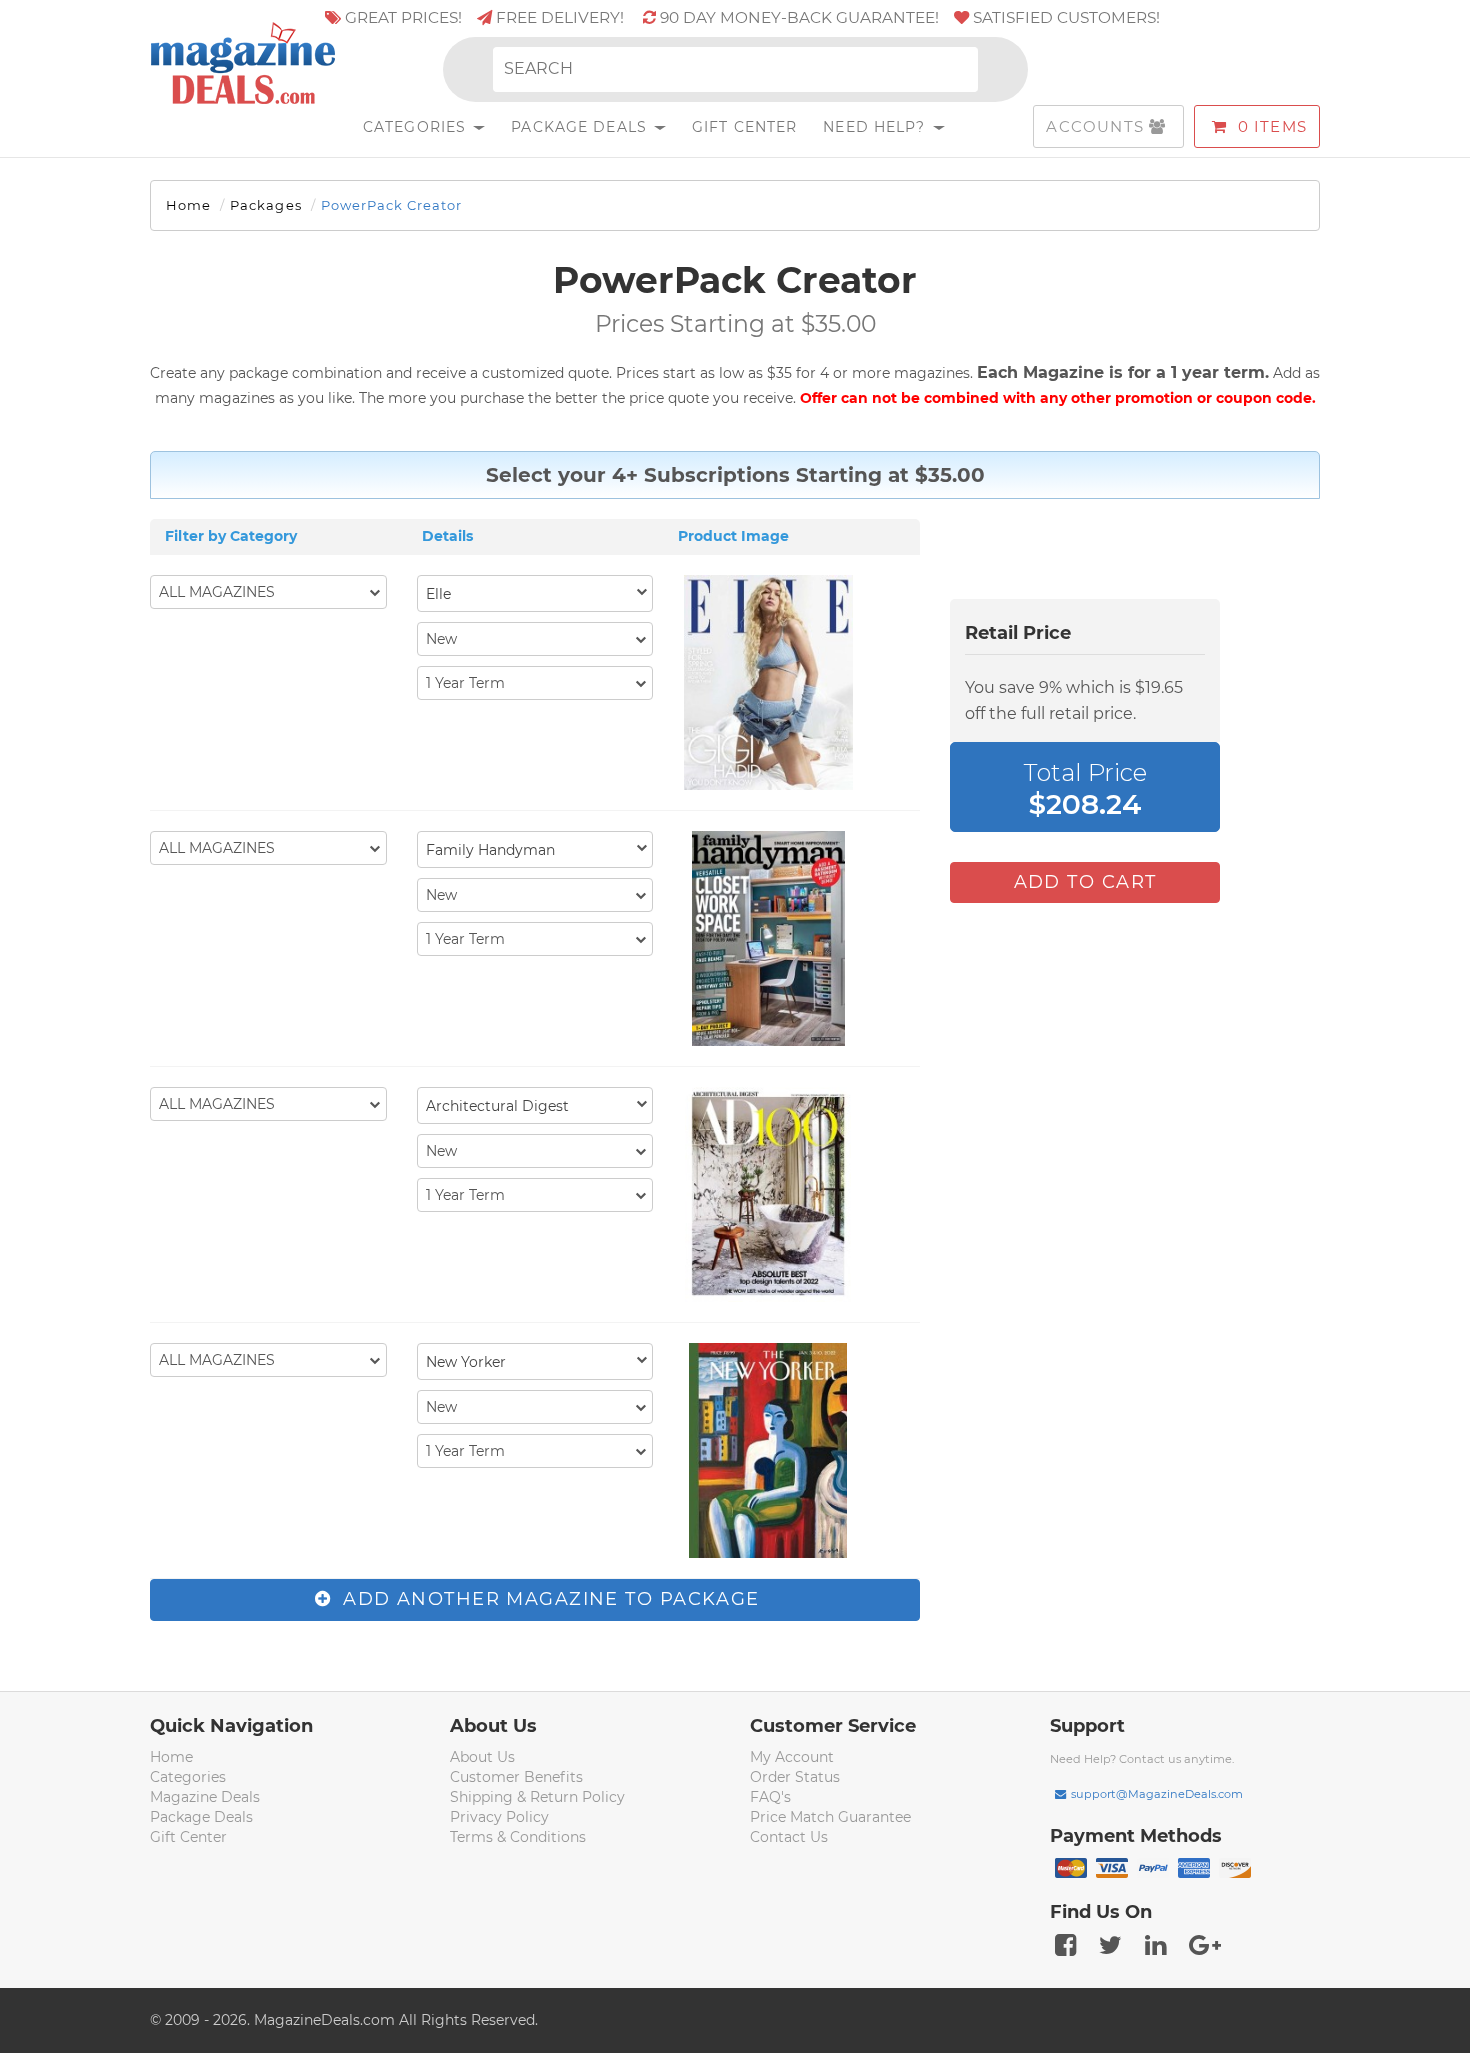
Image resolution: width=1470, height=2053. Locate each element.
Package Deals (581, 127)
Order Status (795, 1777)
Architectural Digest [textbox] (497, 1106)
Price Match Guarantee (830, 1817)
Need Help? (876, 127)
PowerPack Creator (392, 205)
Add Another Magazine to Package (548, 1599)
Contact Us (789, 1837)
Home (188, 205)
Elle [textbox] (438, 594)
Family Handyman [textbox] (490, 850)
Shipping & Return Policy (537, 1797)
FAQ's (770, 1797)
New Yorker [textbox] (466, 1362)
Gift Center (744, 127)
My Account (792, 1757)
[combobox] (535, 593)
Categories (417, 127)
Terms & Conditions (518, 1837)
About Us (482, 1757)
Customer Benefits (516, 1777)
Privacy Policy (499, 1817)
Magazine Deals (205, 1797)
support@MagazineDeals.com (1157, 1794)
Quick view (770, 685)
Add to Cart (1085, 882)
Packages (265, 205)
